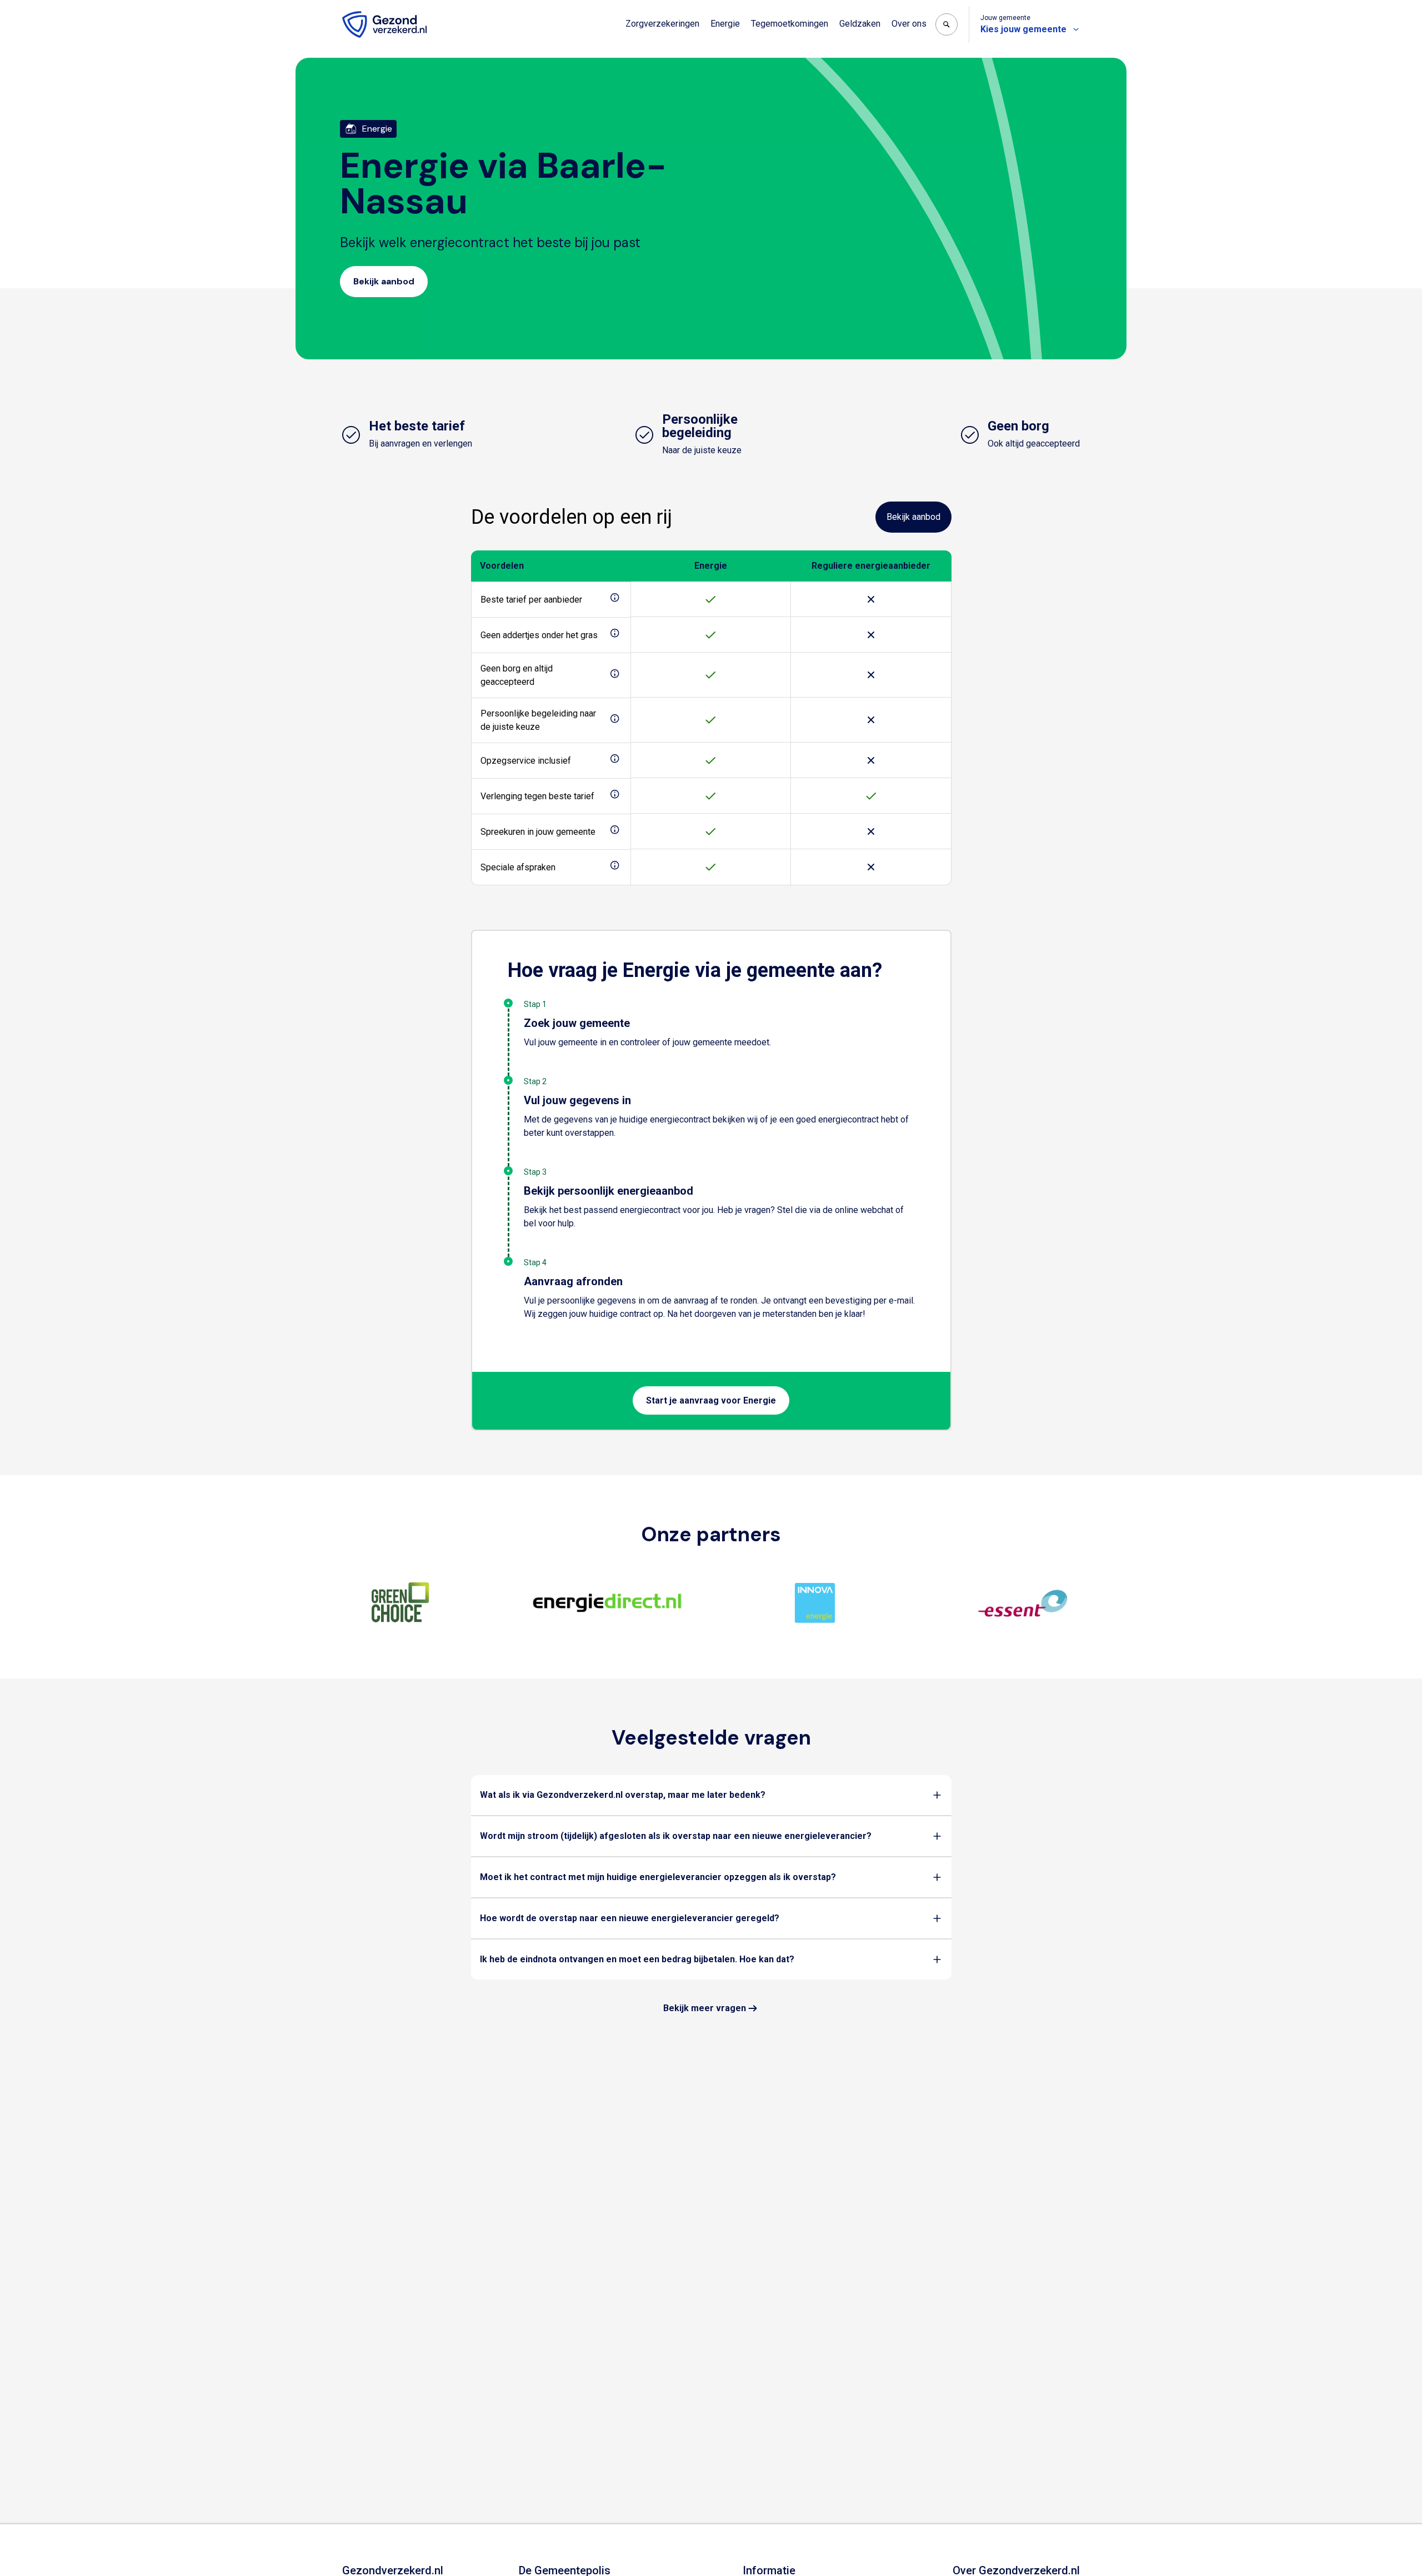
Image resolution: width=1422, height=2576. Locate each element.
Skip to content (54, 10)
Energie (725, 24)
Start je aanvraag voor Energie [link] (711, 1400)
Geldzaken (860, 24)
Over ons (909, 24)
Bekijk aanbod (913, 517)
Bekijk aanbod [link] (384, 281)
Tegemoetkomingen (790, 24)
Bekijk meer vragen (705, 2008)
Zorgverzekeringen (662, 24)
